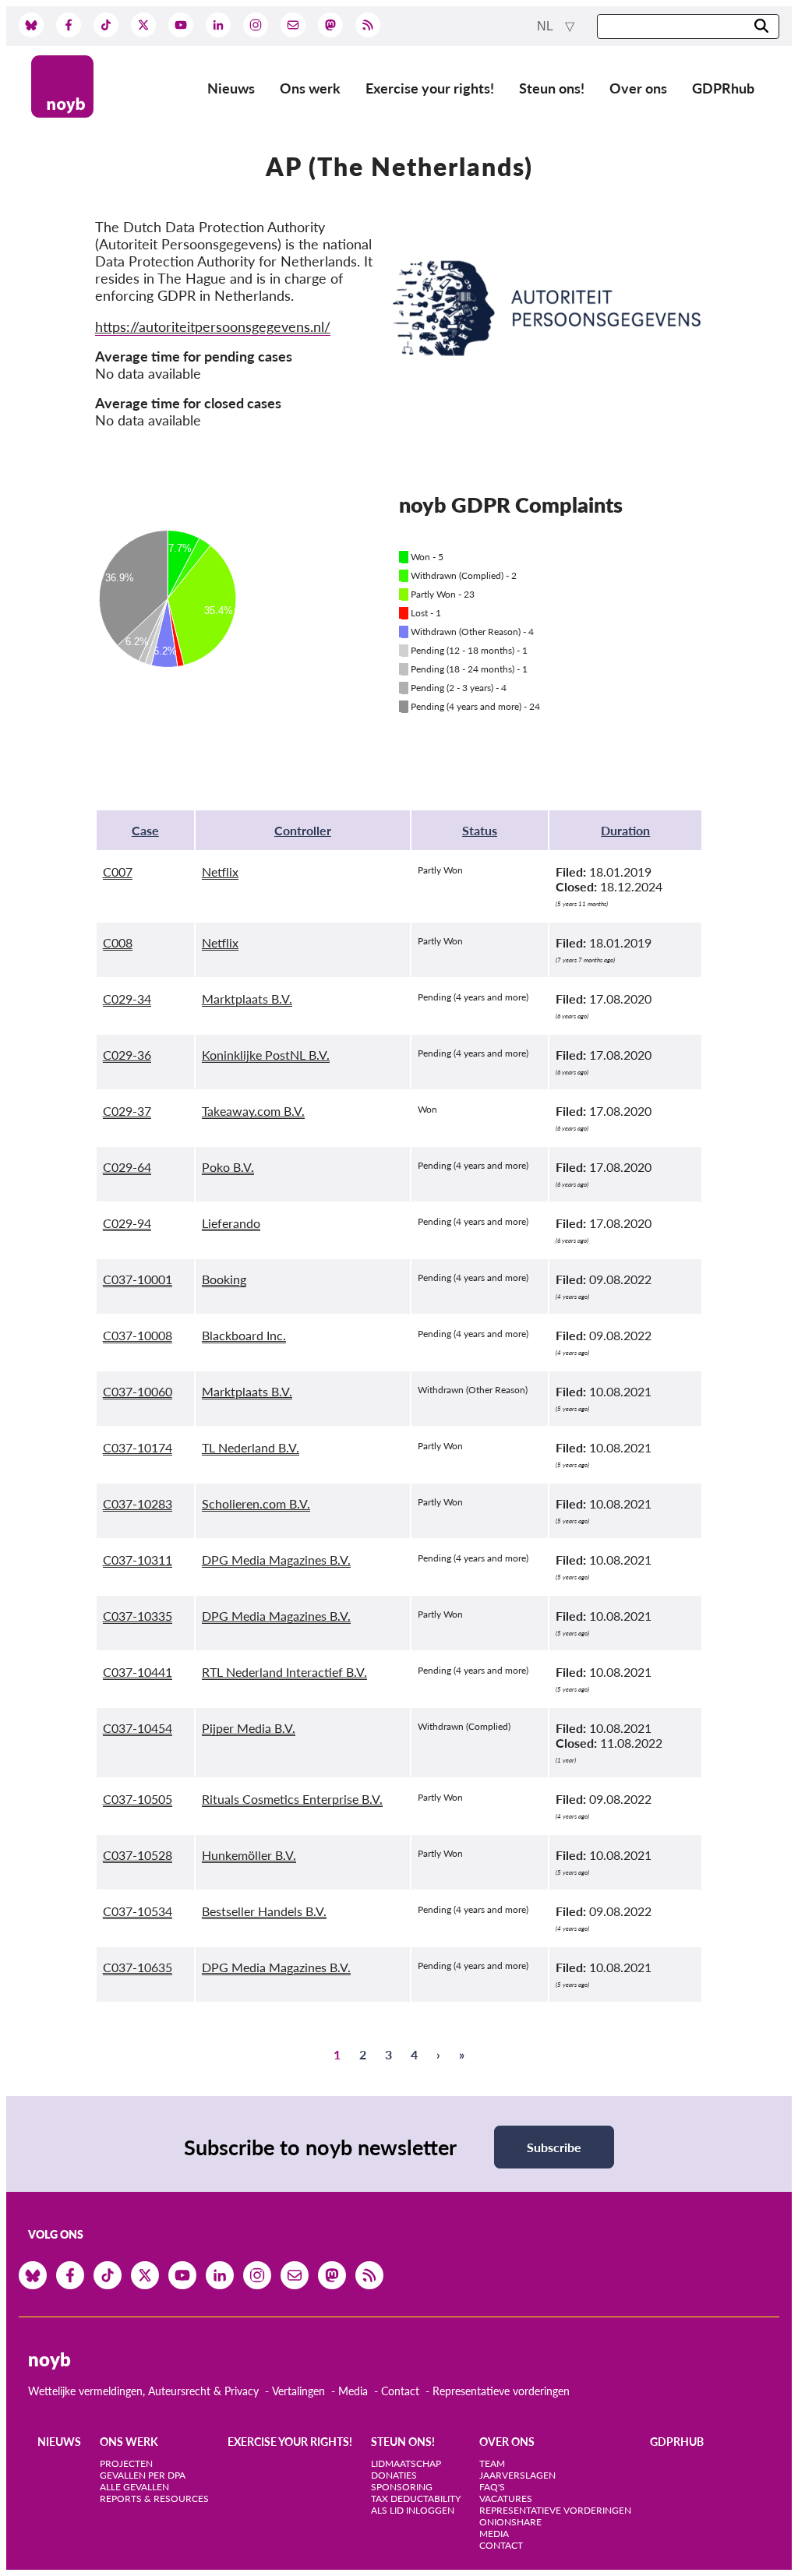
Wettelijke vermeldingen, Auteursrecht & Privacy (143, 2391)
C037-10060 (138, 1391)
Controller (303, 830)
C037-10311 (138, 1560)
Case (145, 830)
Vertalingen (298, 2391)
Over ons (638, 88)
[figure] (247, 616)
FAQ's (492, 2487)
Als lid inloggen (413, 2510)
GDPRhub (723, 88)
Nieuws (231, 88)
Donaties (394, 2475)
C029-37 (127, 1111)
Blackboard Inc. (244, 1335)
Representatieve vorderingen (501, 2391)
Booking (224, 1279)
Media (353, 2391)
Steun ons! (552, 88)
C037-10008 (138, 1335)
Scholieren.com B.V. (256, 1503)
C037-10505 (138, 1799)
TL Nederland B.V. (251, 1447)
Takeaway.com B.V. (253, 1111)
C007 (118, 872)
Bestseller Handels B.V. (264, 1911)
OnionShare (510, 2522)
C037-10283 (138, 1503)
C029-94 (127, 1223)
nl (546, 26)
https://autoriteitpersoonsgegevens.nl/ (213, 326)
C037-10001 (138, 1279)
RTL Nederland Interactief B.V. (284, 1672)
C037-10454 (138, 1728)
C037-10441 (138, 1672)
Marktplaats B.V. (247, 999)
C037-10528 (138, 1855)
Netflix (220, 872)
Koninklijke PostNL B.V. (266, 1055)
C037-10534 (138, 1911)
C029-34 (127, 999)
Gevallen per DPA (143, 2475)
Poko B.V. (228, 1167)
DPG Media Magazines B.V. (276, 1560)
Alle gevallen (134, 2487)
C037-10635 (138, 1967)
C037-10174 (138, 1447)
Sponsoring (402, 2487)
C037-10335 (138, 1616)
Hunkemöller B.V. (249, 1855)
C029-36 (127, 1055)
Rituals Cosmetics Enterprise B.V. (292, 1799)
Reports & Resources (154, 2498)
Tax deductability (416, 2498)
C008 (118, 942)
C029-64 (127, 1167)
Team (492, 2463)
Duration (625, 830)
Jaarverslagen (517, 2475)
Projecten (126, 2463)
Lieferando (231, 1223)
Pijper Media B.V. (249, 1728)
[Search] (761, 27)
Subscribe (554, 2147)
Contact (400, 2391)
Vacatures (506, 2498)
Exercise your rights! (430, 88)
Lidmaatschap (406, 2463)
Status (480, 830)
